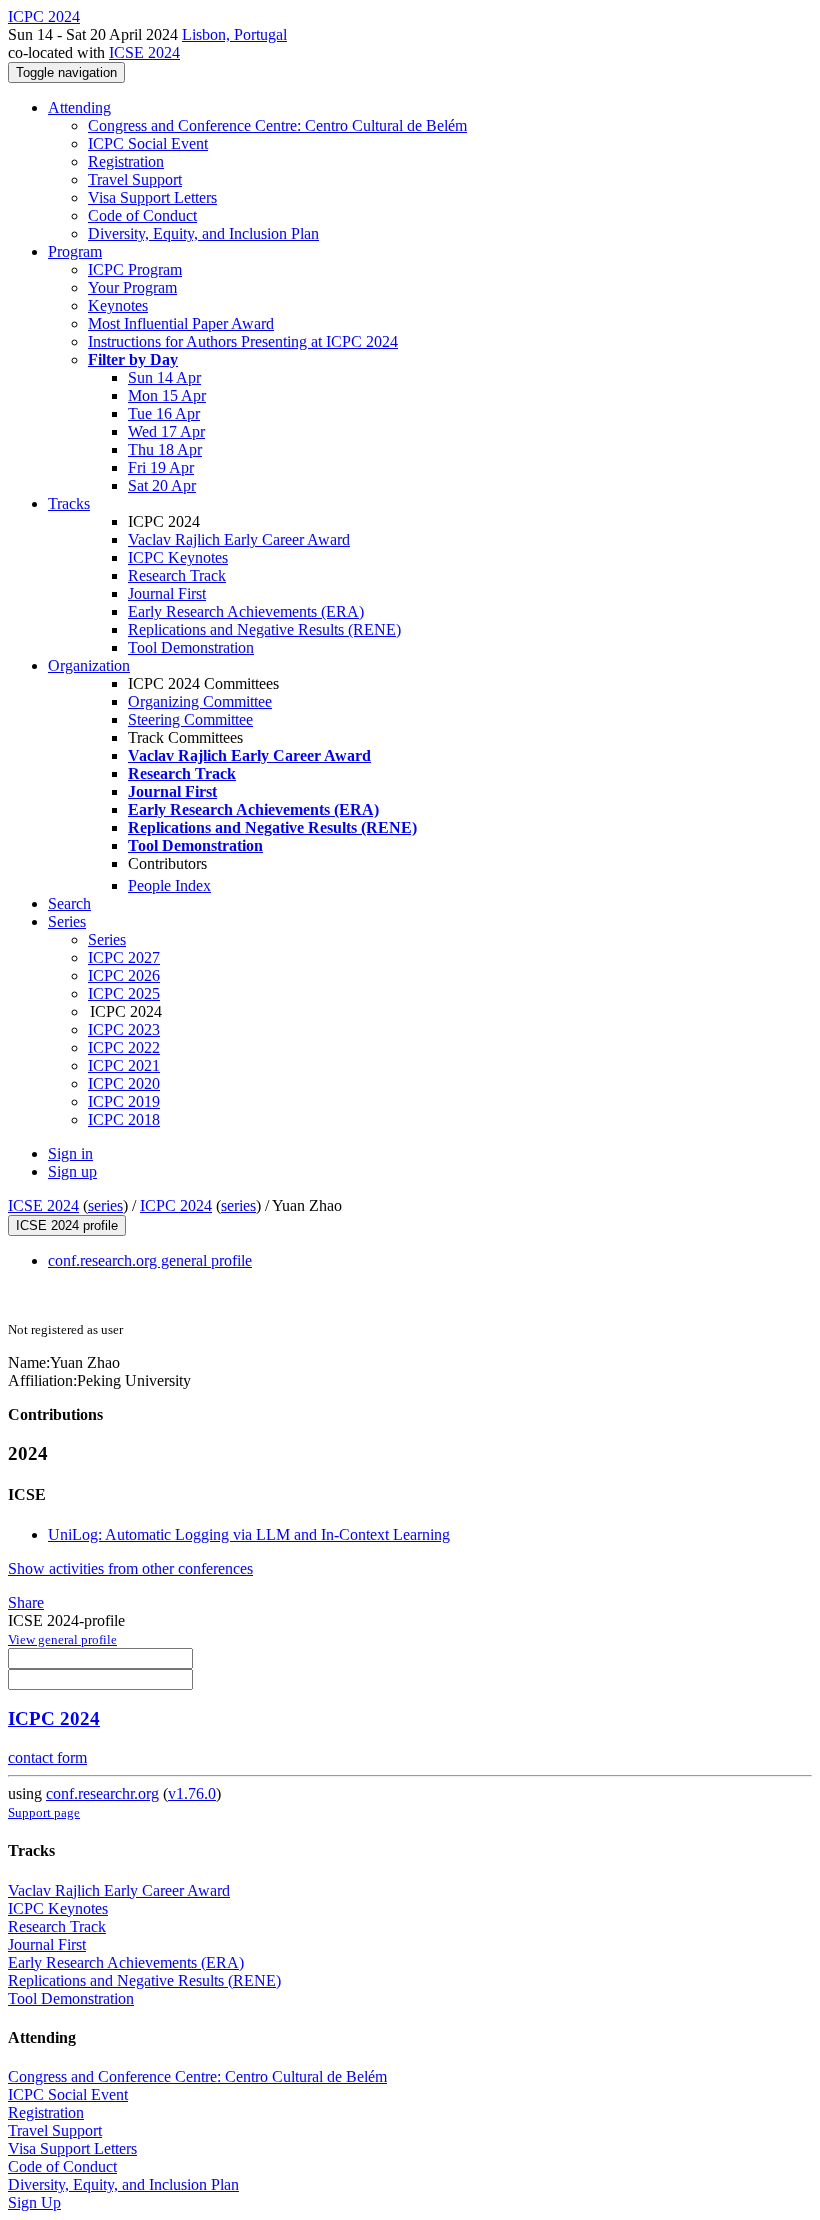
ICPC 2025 (124, 993)
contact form (47, 1757)
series (105, 1205)
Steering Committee (190, 719)
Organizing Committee (200, 701)
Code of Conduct (142, 215)
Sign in (70, 1153)
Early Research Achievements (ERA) (246, 611)
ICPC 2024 (176, 1205)
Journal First (167, 593)
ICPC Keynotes (178, 557)
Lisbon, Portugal (234, 34)
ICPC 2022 (124, 1047)
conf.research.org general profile (150, 1260)
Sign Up (34, 2202)
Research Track (177, 575)
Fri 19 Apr (161, 467)
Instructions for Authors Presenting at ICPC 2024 (243, 341)
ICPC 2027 (124, 957)
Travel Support (135, 179)
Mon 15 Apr (167, 395)
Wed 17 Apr (166, 431)
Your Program (132, 287)
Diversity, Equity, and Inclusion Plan (203, 233)
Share (26, 1602)
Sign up (72, 1171)
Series (107, 939)
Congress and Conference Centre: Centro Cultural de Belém (277, 125)
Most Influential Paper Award (181, 323)
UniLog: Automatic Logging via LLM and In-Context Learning (249, 1534)
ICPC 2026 (124, 975)
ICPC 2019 (124, 1101)
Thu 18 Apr (165, 449)
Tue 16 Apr (164, 413)
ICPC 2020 (124, 1083)
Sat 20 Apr (162, 485)
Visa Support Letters (152, 197)
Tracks (69, 503)
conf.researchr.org (102, 1793)
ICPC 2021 (124, 1065)
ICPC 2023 (124, 1029)
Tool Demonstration (191, 647)
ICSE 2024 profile (67, 1225)
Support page (44, 1812)
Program (75, 251)
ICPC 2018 (124, 1119)
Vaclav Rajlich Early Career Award (239, 539)
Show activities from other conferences (130, 1568)
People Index (169, 885)
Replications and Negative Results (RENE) (264, 629)
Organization (89, 665)
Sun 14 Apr (164, 377)
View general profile (62, 1639)
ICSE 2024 (144, 52)
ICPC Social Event (148, 143)
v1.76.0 (192, 1793)
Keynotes (118, 305)
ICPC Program (135, 269)
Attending (79, 107)
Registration (126, 161)
